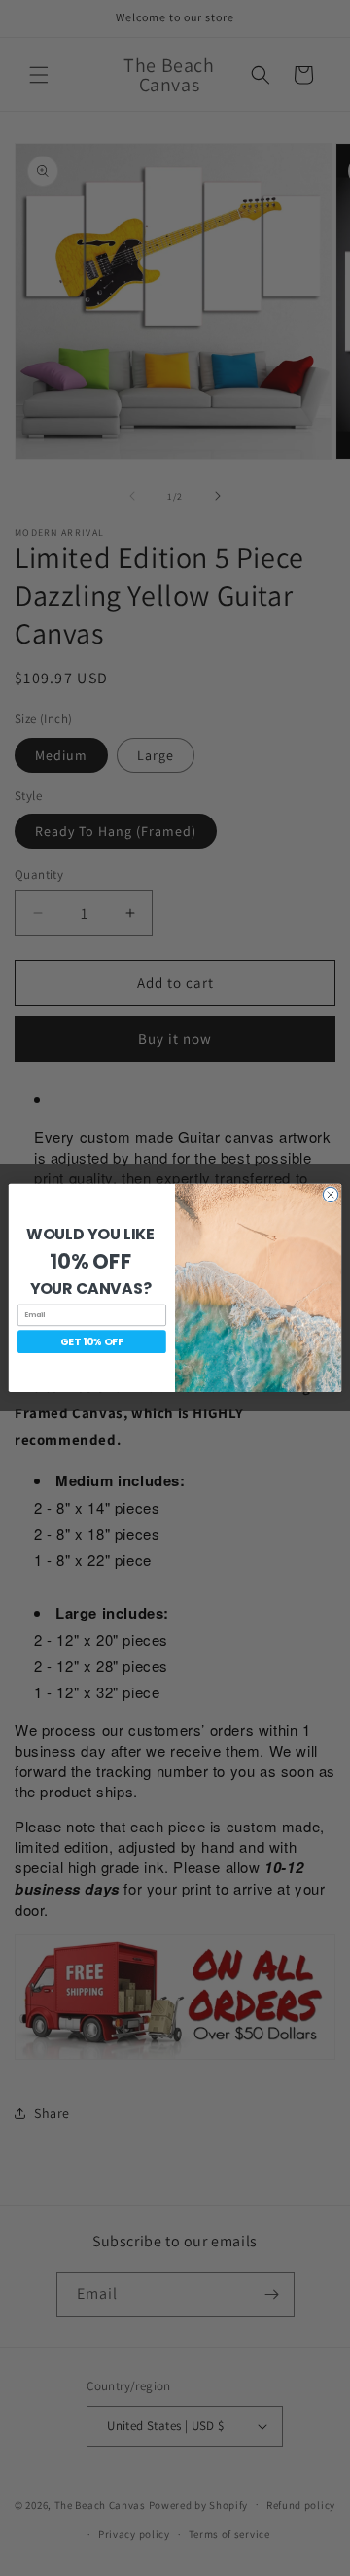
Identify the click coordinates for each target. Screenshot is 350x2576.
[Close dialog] (330, 1195)
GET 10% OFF (92, 1341)
